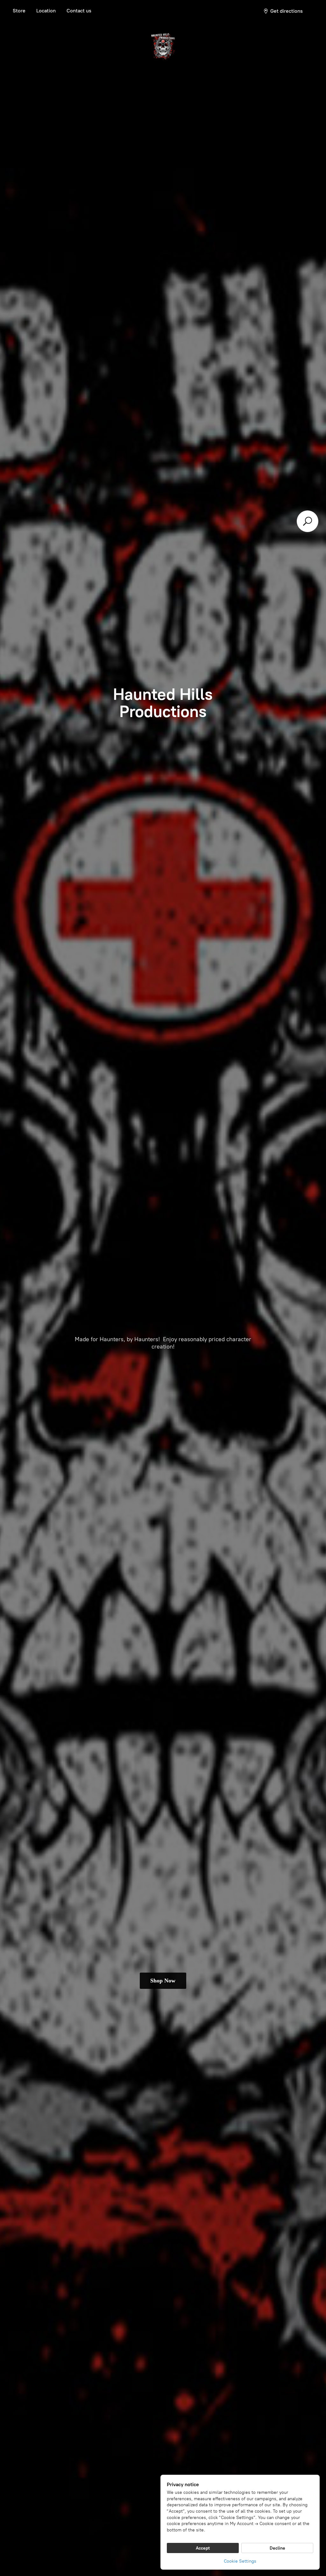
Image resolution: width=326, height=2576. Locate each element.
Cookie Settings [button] (240, 2561)
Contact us (79, 11)
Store (19, 11)
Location (46, 11)
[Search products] (308, 521)
